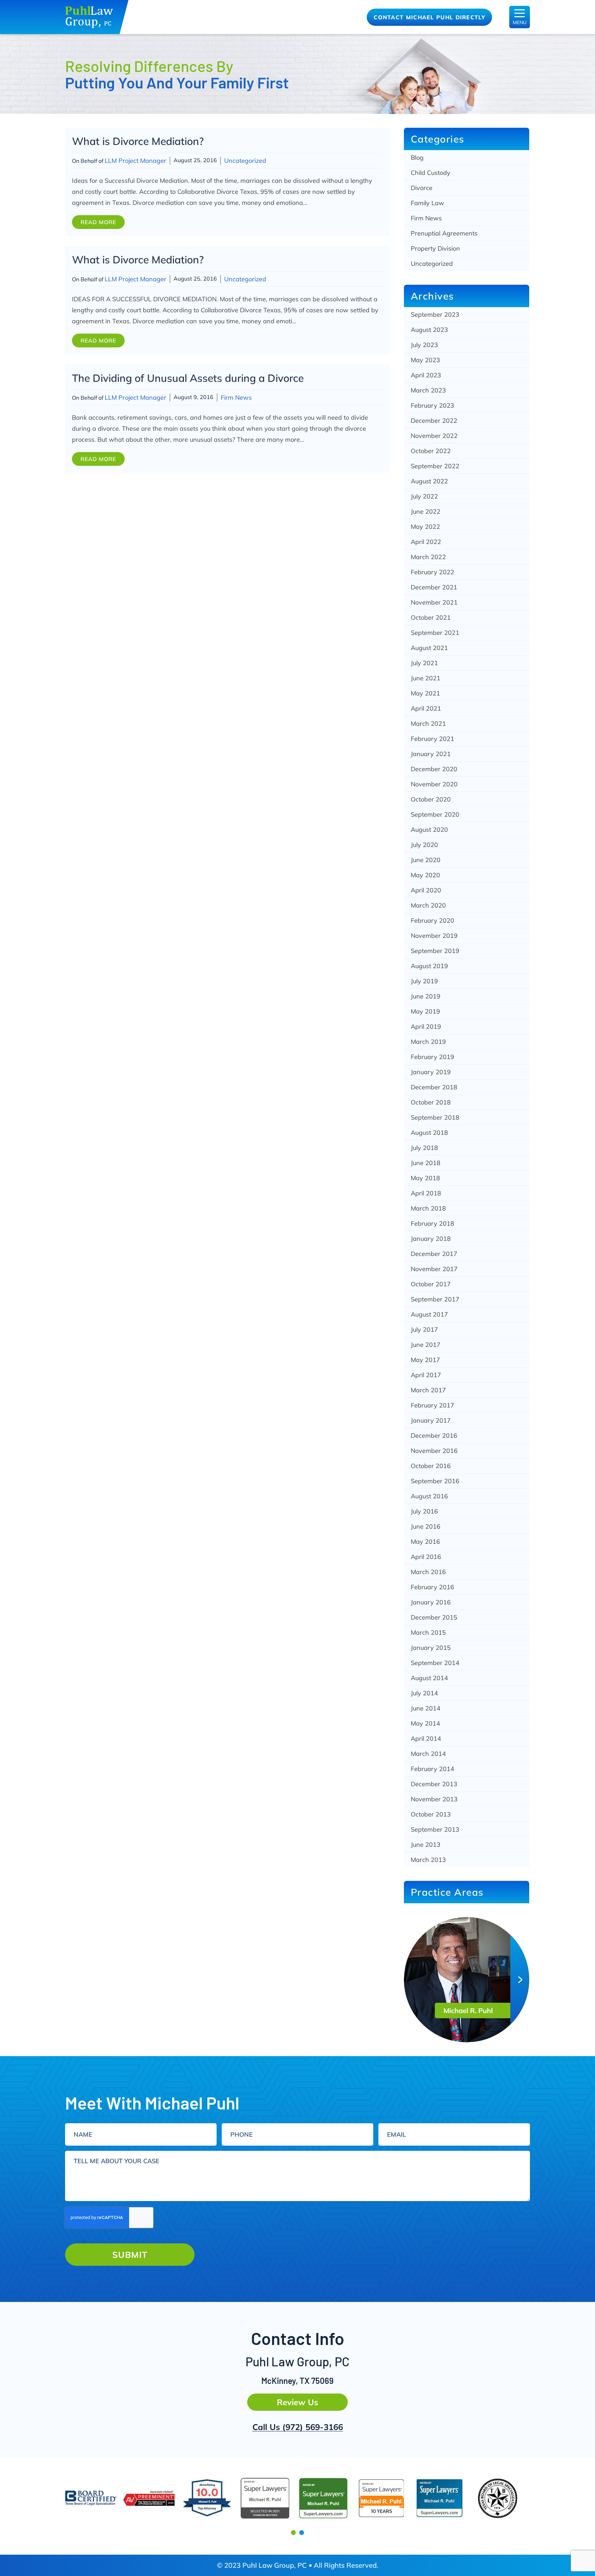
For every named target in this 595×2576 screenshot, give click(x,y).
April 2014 (426, 1739)
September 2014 (435, 1663)
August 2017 (429, 1314)
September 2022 (435, 466)
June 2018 (426, 1163)
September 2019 (435, 951)
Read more (98, 222)
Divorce (422, 188)
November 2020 (434, 784)
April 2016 (426, 1557)
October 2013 (431, 1814)
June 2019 (426, 996)
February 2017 (432, 1405)
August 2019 (429, 966)
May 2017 (425, 1360)
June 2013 (426, 1845)
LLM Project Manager (135, 161)
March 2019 (428, 1042)
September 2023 (435, 315)
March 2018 (428, 1208)
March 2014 (428, 1754)
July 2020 (424, 845)
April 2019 (426, 1027)
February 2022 (432, 572)
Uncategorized (245, 161)
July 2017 (424, 1329)
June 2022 (426, 511)
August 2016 (429, 1496)
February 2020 (432, 920)
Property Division (435, 248)
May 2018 (425, 1178)
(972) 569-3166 (313, 2427)
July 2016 (424, 1511)
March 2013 (428, 1860)
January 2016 (431, 1602)
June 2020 (426, 860)
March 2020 (428, 905)
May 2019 (425, 1011)
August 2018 (429, 1133)
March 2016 (428, 1572)
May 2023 (425, 360)
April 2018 (426, 1193)
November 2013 (434, 1799)
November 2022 (434, 436)
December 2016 (434, 1436)
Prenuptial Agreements (444, 233)
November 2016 (434, 1451)
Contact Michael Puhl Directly (429, 17)
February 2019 (432, 1057)
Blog (417, 158)
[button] (293, 2533)
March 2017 (428, 1390)
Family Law (427, 203)
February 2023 (432, 405)
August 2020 (429, 830)
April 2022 (426, 542)
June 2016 (426, 1526)
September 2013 (435, 1829)
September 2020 (435, 814)
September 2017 (435, 1299)
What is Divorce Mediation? (138, 141)
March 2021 (428, 724)
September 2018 (435, 1117)
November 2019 (434, 936)
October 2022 (431, 451)
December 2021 (434, 587)
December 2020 (434, 769)
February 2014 (432, 1769)
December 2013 (434, 1784)
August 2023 (429, 330)
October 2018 (431, 1102)
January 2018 (431, 1239)
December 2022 (434, 421)
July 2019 (424, 981)
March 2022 (428, 557)
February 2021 (432, 739)
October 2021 (431, 617)
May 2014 (425, 1723)
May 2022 (425, 527)
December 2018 (434, 1087)
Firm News (236, 397)
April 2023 (426, 375)
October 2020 (431, 799)
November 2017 (434, 1269)
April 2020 (426, 890)
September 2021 (435, 633)
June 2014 (426, 1708)
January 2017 (431, 1420)
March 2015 (428, 1632)
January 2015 (431, 1648)
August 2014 (429, 1678)
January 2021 (431, 754)
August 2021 (429, 648)
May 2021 (425, 693)
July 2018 (424, 1148)
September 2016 (435, 1481)
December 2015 (434, 1617)
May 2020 (425, 875)
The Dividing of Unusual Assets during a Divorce (188, 378)
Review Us (297, 2402)
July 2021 (424, 663)
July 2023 (424, 345)
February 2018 (432, 1223)
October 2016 (431, 1466)
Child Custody (431, 173)
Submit (130, 2255)
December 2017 (434, 1254)
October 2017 (431, 1284)
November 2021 (434, 602)
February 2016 (432, 1587)
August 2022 (429, 481)
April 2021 (426, 708)
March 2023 (428, 390)
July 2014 (424, 1693)
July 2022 (424, 496)
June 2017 (426, 1345)
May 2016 (425, 1542)
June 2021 (426, 678)
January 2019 (431, 1072)
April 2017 (426, 1375)
